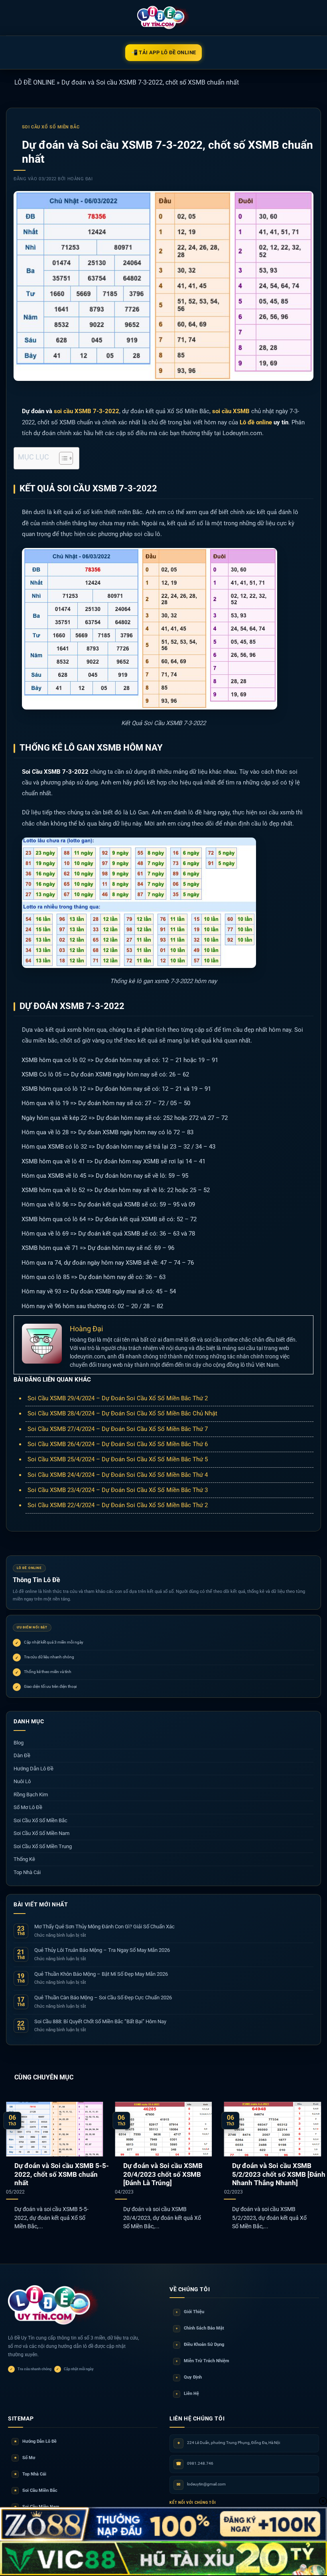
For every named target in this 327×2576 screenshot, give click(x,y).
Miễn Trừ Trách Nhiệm (203, 2361)
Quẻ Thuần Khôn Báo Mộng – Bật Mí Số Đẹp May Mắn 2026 (101, 1974)
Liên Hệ (187, 2394)
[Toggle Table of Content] (62, 458)
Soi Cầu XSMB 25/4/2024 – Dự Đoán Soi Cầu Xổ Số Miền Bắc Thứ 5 (118, 1459)
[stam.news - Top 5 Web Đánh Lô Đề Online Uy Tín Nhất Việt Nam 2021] (164, 18)
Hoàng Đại (80, 179)
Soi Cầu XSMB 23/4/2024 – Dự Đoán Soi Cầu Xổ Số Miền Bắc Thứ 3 (118, 1490)
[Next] (310, 2160)
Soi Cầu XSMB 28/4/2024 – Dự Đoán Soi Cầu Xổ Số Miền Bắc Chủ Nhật (122, 1413)
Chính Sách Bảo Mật (200, 2328)
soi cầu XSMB (231, 411)
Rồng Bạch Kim (31, 1795)
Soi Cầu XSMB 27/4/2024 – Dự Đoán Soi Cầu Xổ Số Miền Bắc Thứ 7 (118, 1429)
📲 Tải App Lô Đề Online (164, 52)
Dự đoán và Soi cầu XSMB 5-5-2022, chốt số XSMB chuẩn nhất (62, 2174)
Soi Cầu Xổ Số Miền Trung (43, 1846)
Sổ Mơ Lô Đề (28, 1807)
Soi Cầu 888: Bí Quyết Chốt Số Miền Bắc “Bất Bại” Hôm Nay (100, 2021)
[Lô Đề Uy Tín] (54, 2306)
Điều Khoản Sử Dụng (200, 2344)
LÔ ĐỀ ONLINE (35, 82)
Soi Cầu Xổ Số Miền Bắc (51, 127)
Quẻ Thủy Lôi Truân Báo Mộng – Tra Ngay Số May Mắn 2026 (102, 1950)
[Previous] (17, 2160)
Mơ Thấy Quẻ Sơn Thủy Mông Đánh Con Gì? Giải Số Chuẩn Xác (104, 1927)
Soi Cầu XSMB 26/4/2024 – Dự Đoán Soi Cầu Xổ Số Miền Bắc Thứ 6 (118, 1444)
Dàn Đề (22, 1755)
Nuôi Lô (22, 1781)
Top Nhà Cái (27, 1872)
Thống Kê (24, 1859)
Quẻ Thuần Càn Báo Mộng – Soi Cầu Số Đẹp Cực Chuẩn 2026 (103, 1998)
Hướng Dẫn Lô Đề (33, 1769)
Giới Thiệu (190, 2312)
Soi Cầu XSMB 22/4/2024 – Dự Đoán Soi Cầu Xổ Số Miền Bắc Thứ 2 (118, 1505)
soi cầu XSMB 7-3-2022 (87, 411)
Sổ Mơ (25, 2458)
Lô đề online (256, 422)
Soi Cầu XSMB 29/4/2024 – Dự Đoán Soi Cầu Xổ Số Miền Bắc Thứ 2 (118, 1398)
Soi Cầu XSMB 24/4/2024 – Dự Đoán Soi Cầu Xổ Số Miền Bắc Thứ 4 (118, 1475)
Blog (19, 1743)
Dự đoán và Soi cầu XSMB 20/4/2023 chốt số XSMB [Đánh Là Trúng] (163, 2174)
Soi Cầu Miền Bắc (36, 2490)
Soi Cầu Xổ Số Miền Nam (41, 1833)
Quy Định (189, 2377)
